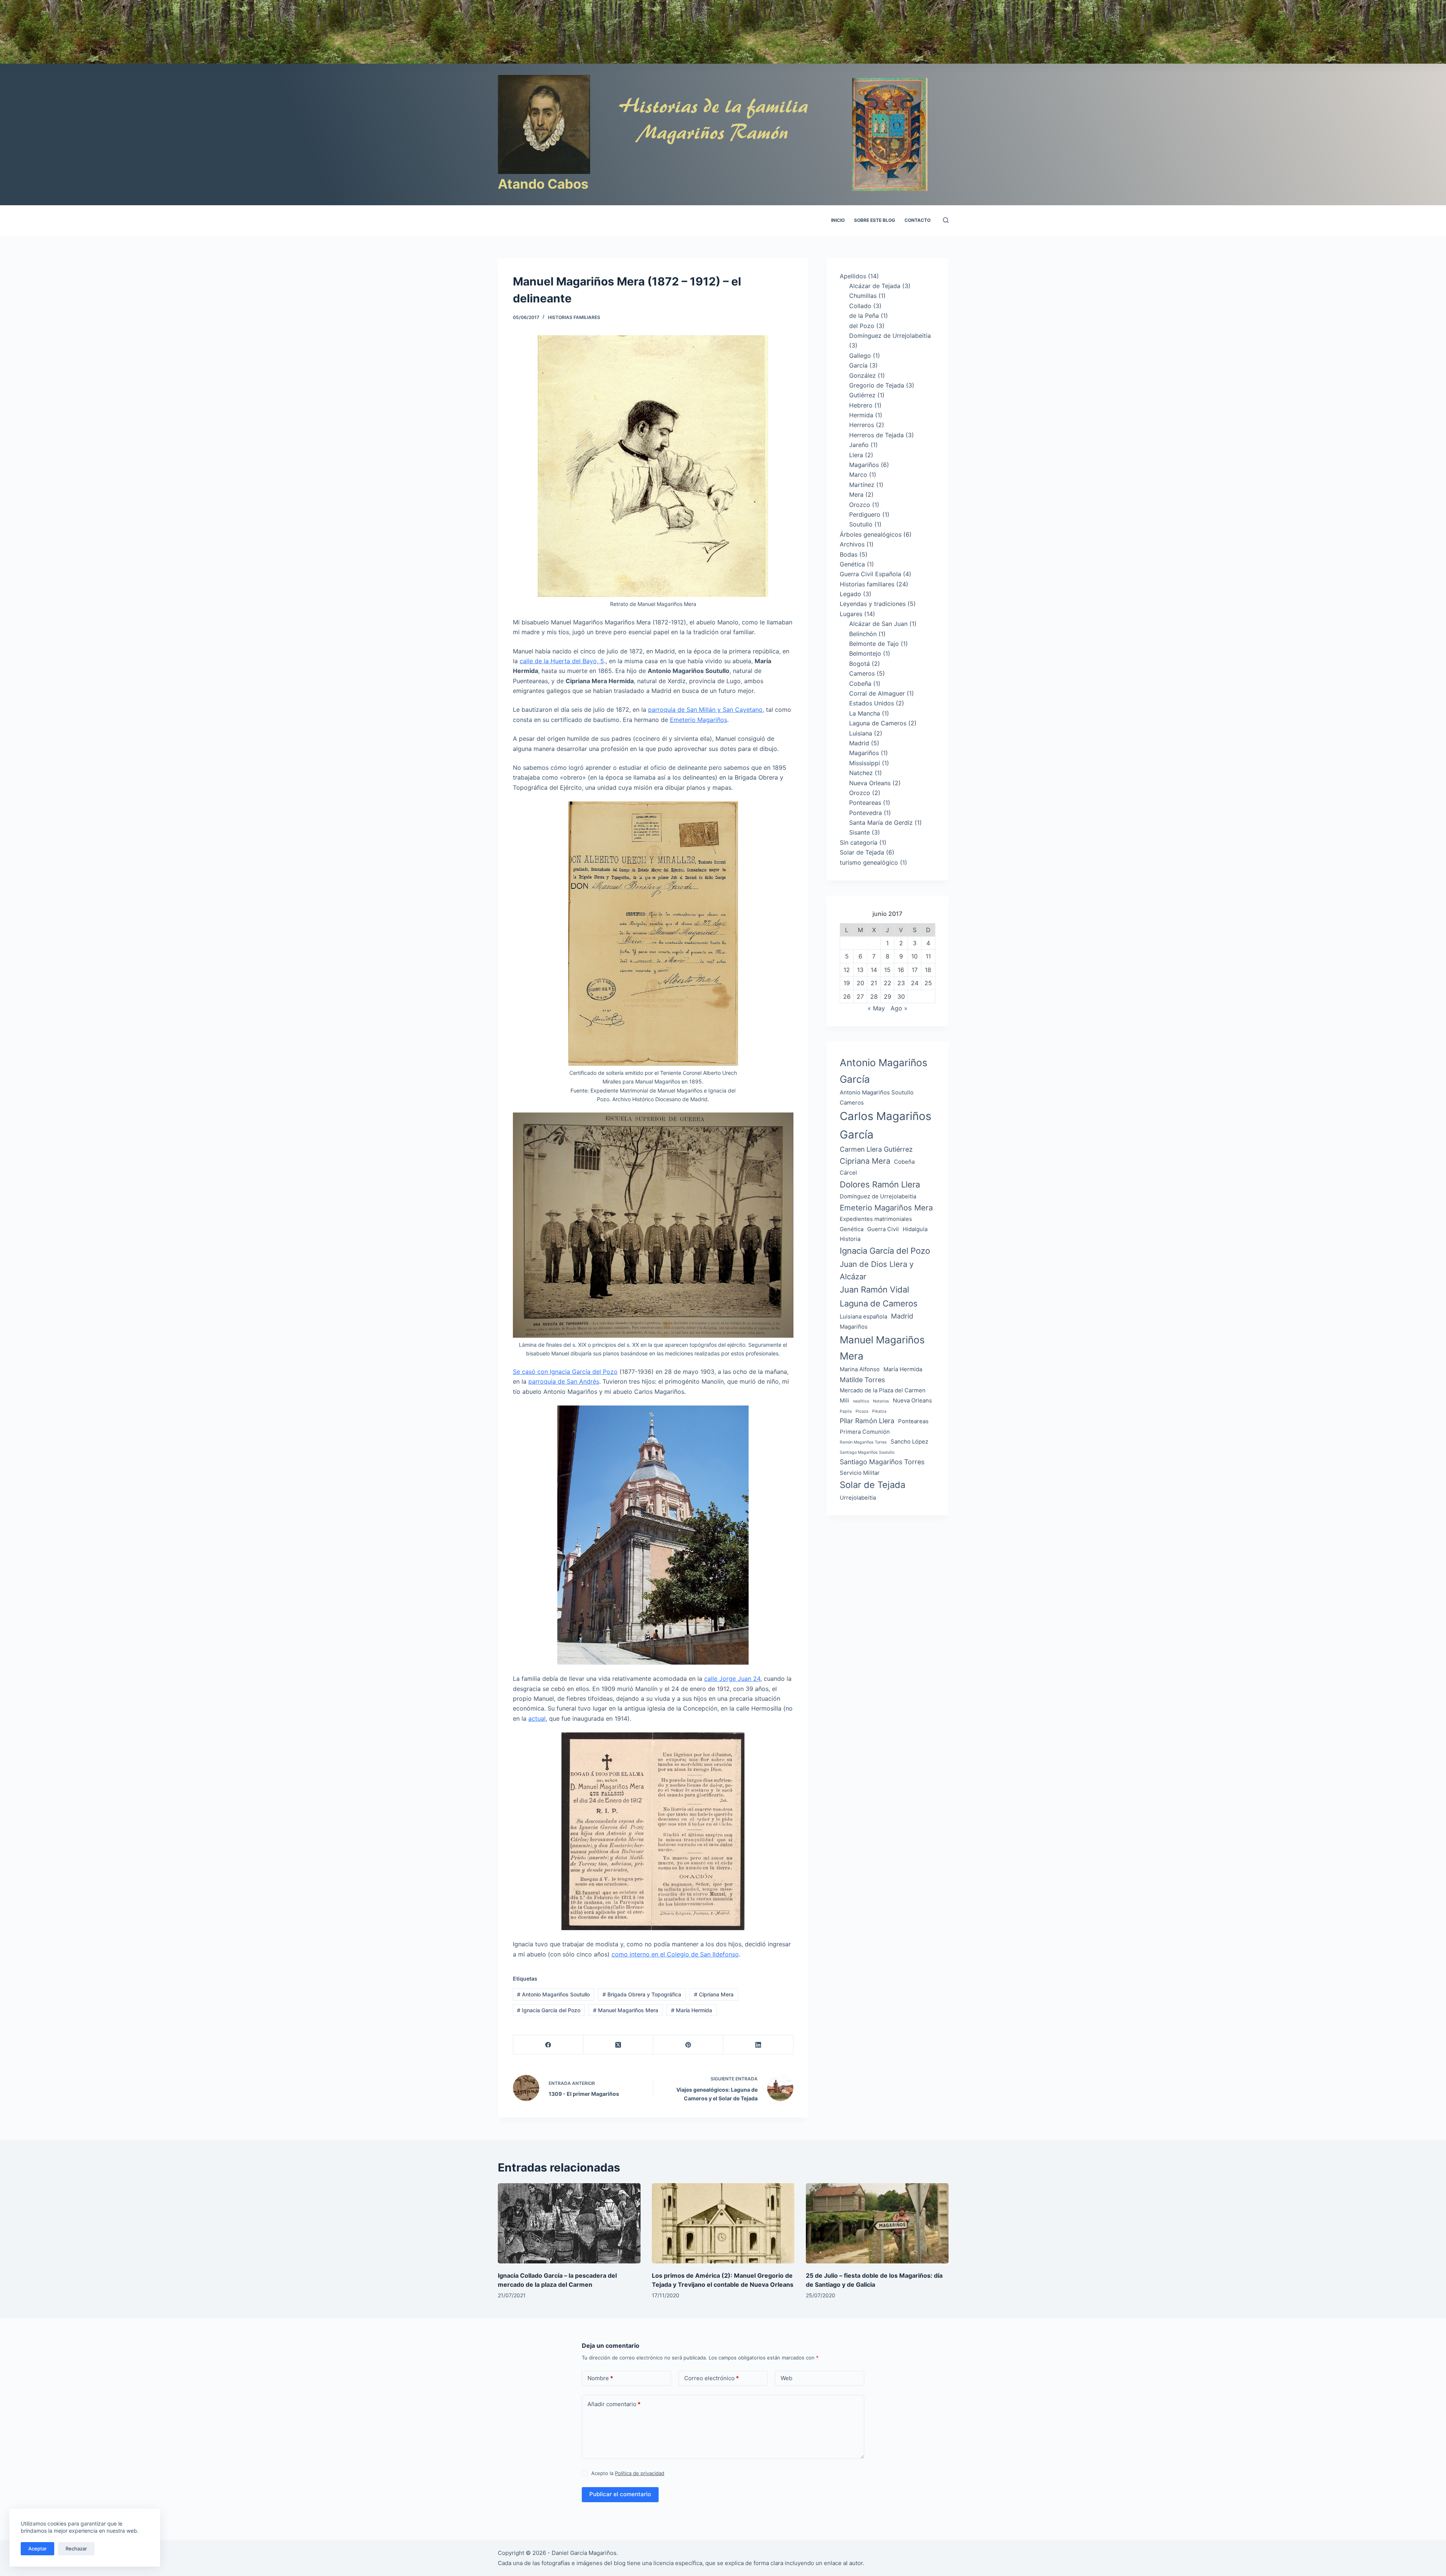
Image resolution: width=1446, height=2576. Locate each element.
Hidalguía (915, 1229)
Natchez (861, 773)
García (858, 365)
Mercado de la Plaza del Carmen (883, 1390)
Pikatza (879, 1411)
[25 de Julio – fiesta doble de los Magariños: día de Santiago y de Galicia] (877, 2223)
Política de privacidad (640, 2473)
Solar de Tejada (862, 852)
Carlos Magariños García (885, 1125)
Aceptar (37, 2549)
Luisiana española (863, 1316)
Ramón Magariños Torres (863, 1442)
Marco (858, 475)
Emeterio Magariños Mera (886, 1208)
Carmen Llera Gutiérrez (876, 1149)
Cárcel (848, 1173)
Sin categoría (859, 842)
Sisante (860, 832)
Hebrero (861, 405)
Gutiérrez (862, 395)
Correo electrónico (712, 2378)
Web (786, 2378)
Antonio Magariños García (884, 1071)
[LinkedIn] (758, 2045)
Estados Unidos (872, 703)
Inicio (838, 220)
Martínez (862, 485)
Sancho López (909, 1441)
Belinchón (863, 634)
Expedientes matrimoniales (876, 1219)
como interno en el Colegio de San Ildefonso (675, 1954)
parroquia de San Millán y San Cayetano (705, 710)
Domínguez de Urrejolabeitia (890, 336)
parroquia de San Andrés (564, 1381)
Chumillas (863, 296)
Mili (844, 1400)
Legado (850, 594)
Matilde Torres (862, 1380)
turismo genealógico (869, 862)
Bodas (849, 554)
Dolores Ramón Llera (880, 1184)
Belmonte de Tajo (874, 644)
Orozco (860, 505)
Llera (856, 455)
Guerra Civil (883, 1229)
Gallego (860, 356)
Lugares (851, 614)
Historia (850, 1239)
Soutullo (861, 524)
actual (537, 1718)
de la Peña (864, 316)
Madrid (859, 743)
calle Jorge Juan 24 (732, 1679)
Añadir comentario (614, 2404)
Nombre (600, 2378)
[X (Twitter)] (618, 2045)
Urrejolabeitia (858, 1498)
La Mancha (865, 713)
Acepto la (628, 2473)
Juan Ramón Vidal (874, 1290)
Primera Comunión (865, 1432)
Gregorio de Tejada (877, 385)
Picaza (862, 1411)
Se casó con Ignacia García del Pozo (565, 1372)
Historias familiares (574, 317)
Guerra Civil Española (870, 574)
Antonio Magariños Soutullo (553, 1994)
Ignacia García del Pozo (549, 2010)
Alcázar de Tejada (875, 286)
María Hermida (692, 2010)
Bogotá (860, 664)
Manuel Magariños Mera (626, 2010)
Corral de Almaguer (877, 693)
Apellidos (853, 276)
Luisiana (861, 733)
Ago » (899, 1008)
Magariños (864, 465)
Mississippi (865, 763)
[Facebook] (548, 2045)
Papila (846, 1411)
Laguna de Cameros (878, 723)
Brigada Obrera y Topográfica (642, 1994)
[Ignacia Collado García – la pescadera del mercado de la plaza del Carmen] (569, 2223)
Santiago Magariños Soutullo (867, 1452)
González (863, 375)
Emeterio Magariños (699, 720)
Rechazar (76, 2549)
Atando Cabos (543, 184)
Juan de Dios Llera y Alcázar (877, 1270)
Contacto (917, 220)
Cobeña (860, 684)
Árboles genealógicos (871, 534)
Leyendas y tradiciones (873, 604)
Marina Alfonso (860, 1369)
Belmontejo (865, 653)
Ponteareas (865, 803)
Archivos (852, 544)
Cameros (862, 673)
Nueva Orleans (870, 783)
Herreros (862, 425)
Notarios (881, 1401)
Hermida (861, 415)
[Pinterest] (688, 2045)
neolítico (861, 1401)
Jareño (859, 445)
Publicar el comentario (620, 2494)
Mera (856, 494)
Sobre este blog (875, 220)
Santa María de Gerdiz (881, 823)
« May (876, 1008)
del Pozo (862, 326)
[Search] (946, 220)
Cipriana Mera (714, 1994)
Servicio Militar (860, 1473)
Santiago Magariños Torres (882, 1462)
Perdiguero (865, 514)
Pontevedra (866, 813)
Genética (852, 564)
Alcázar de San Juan (878, 624)
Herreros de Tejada (876, 435)
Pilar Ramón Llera (867, 1421)
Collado (860, 306)
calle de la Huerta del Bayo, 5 (562, 661)
